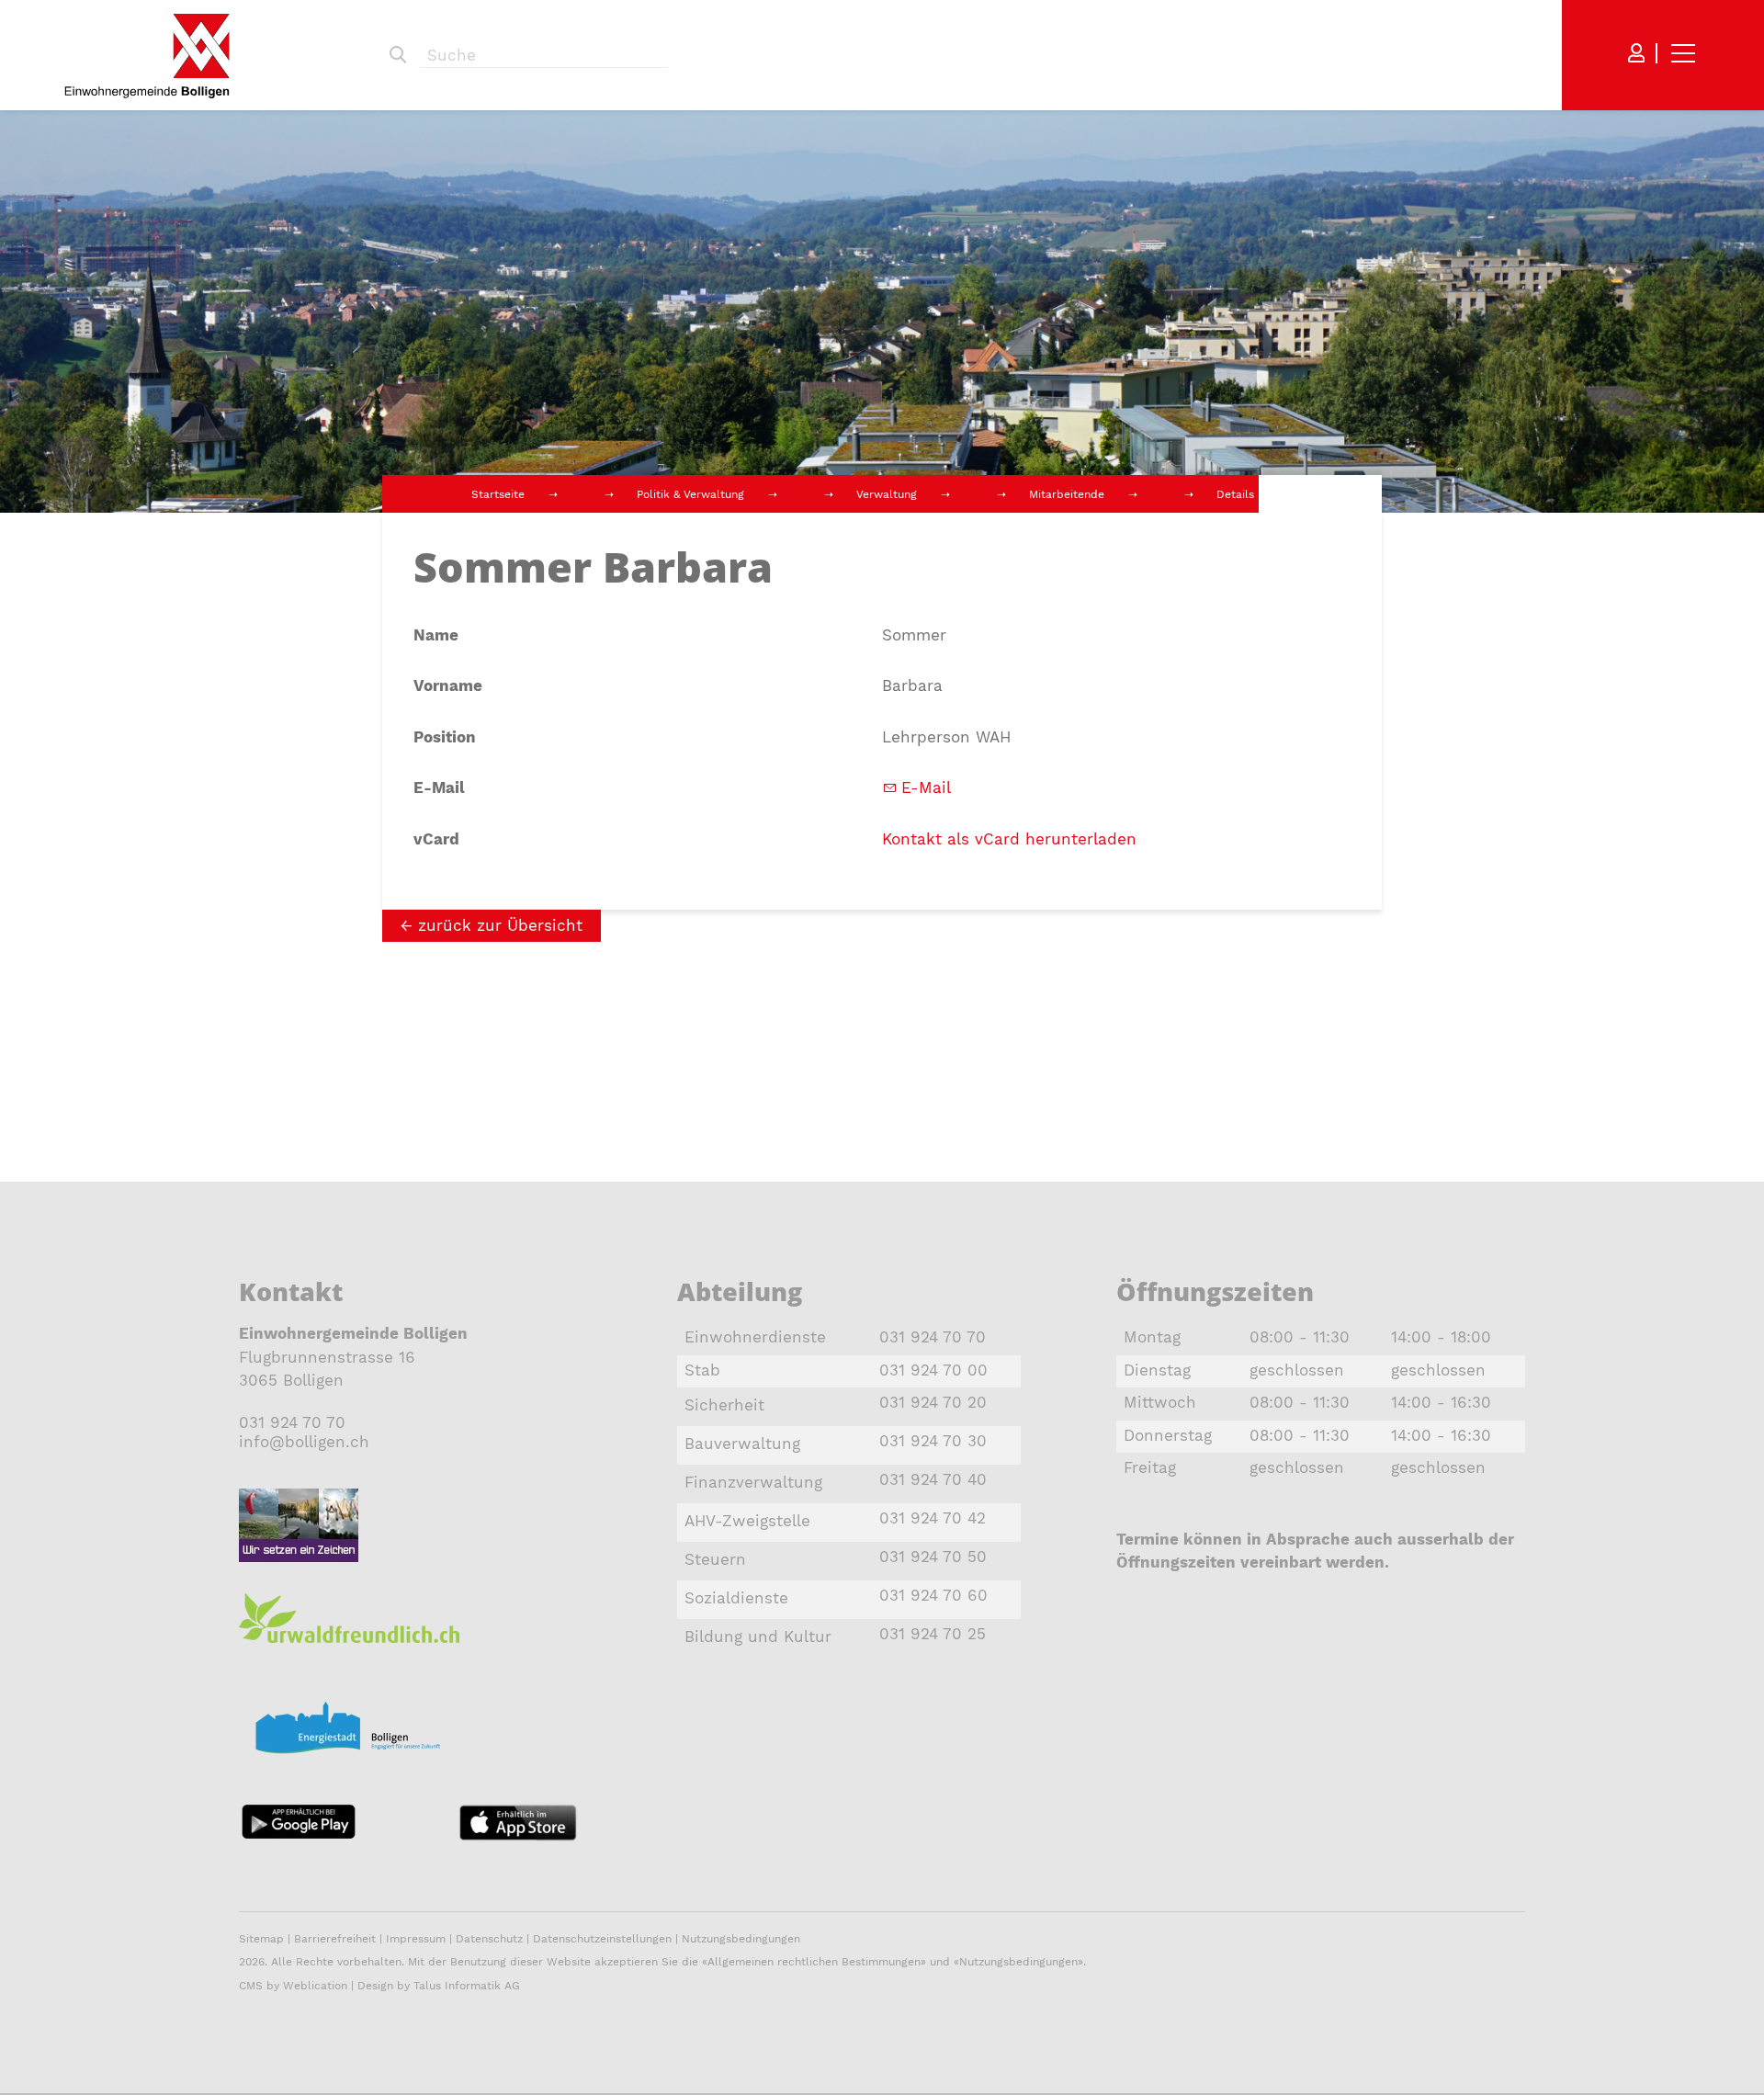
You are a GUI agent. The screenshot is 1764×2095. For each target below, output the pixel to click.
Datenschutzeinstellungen (602, 1939)
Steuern (715, 1559)
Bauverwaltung (742, 1444)
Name (436, 635)
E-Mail (439, 787)
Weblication (315, 1986)
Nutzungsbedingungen (741, 1939)
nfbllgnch (306, 1442)
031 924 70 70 (292, 1422)
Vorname (448, 685)
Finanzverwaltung (753, 1482)
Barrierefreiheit (337, 1939)
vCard (436, 839)
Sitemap (261, 1939)
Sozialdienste (736, 1598)
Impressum (416, 1939)
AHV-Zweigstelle (747, 1521)
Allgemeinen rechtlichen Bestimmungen (814, 1962)
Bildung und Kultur (758, 1636)
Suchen (398, 55)
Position (445, 737)
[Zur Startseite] (147, 56)
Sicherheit (724, 1405)
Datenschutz (489, 1939)
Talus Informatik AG (467, 1986)
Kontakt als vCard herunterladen (1009, 839)
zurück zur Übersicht (500, 925)
